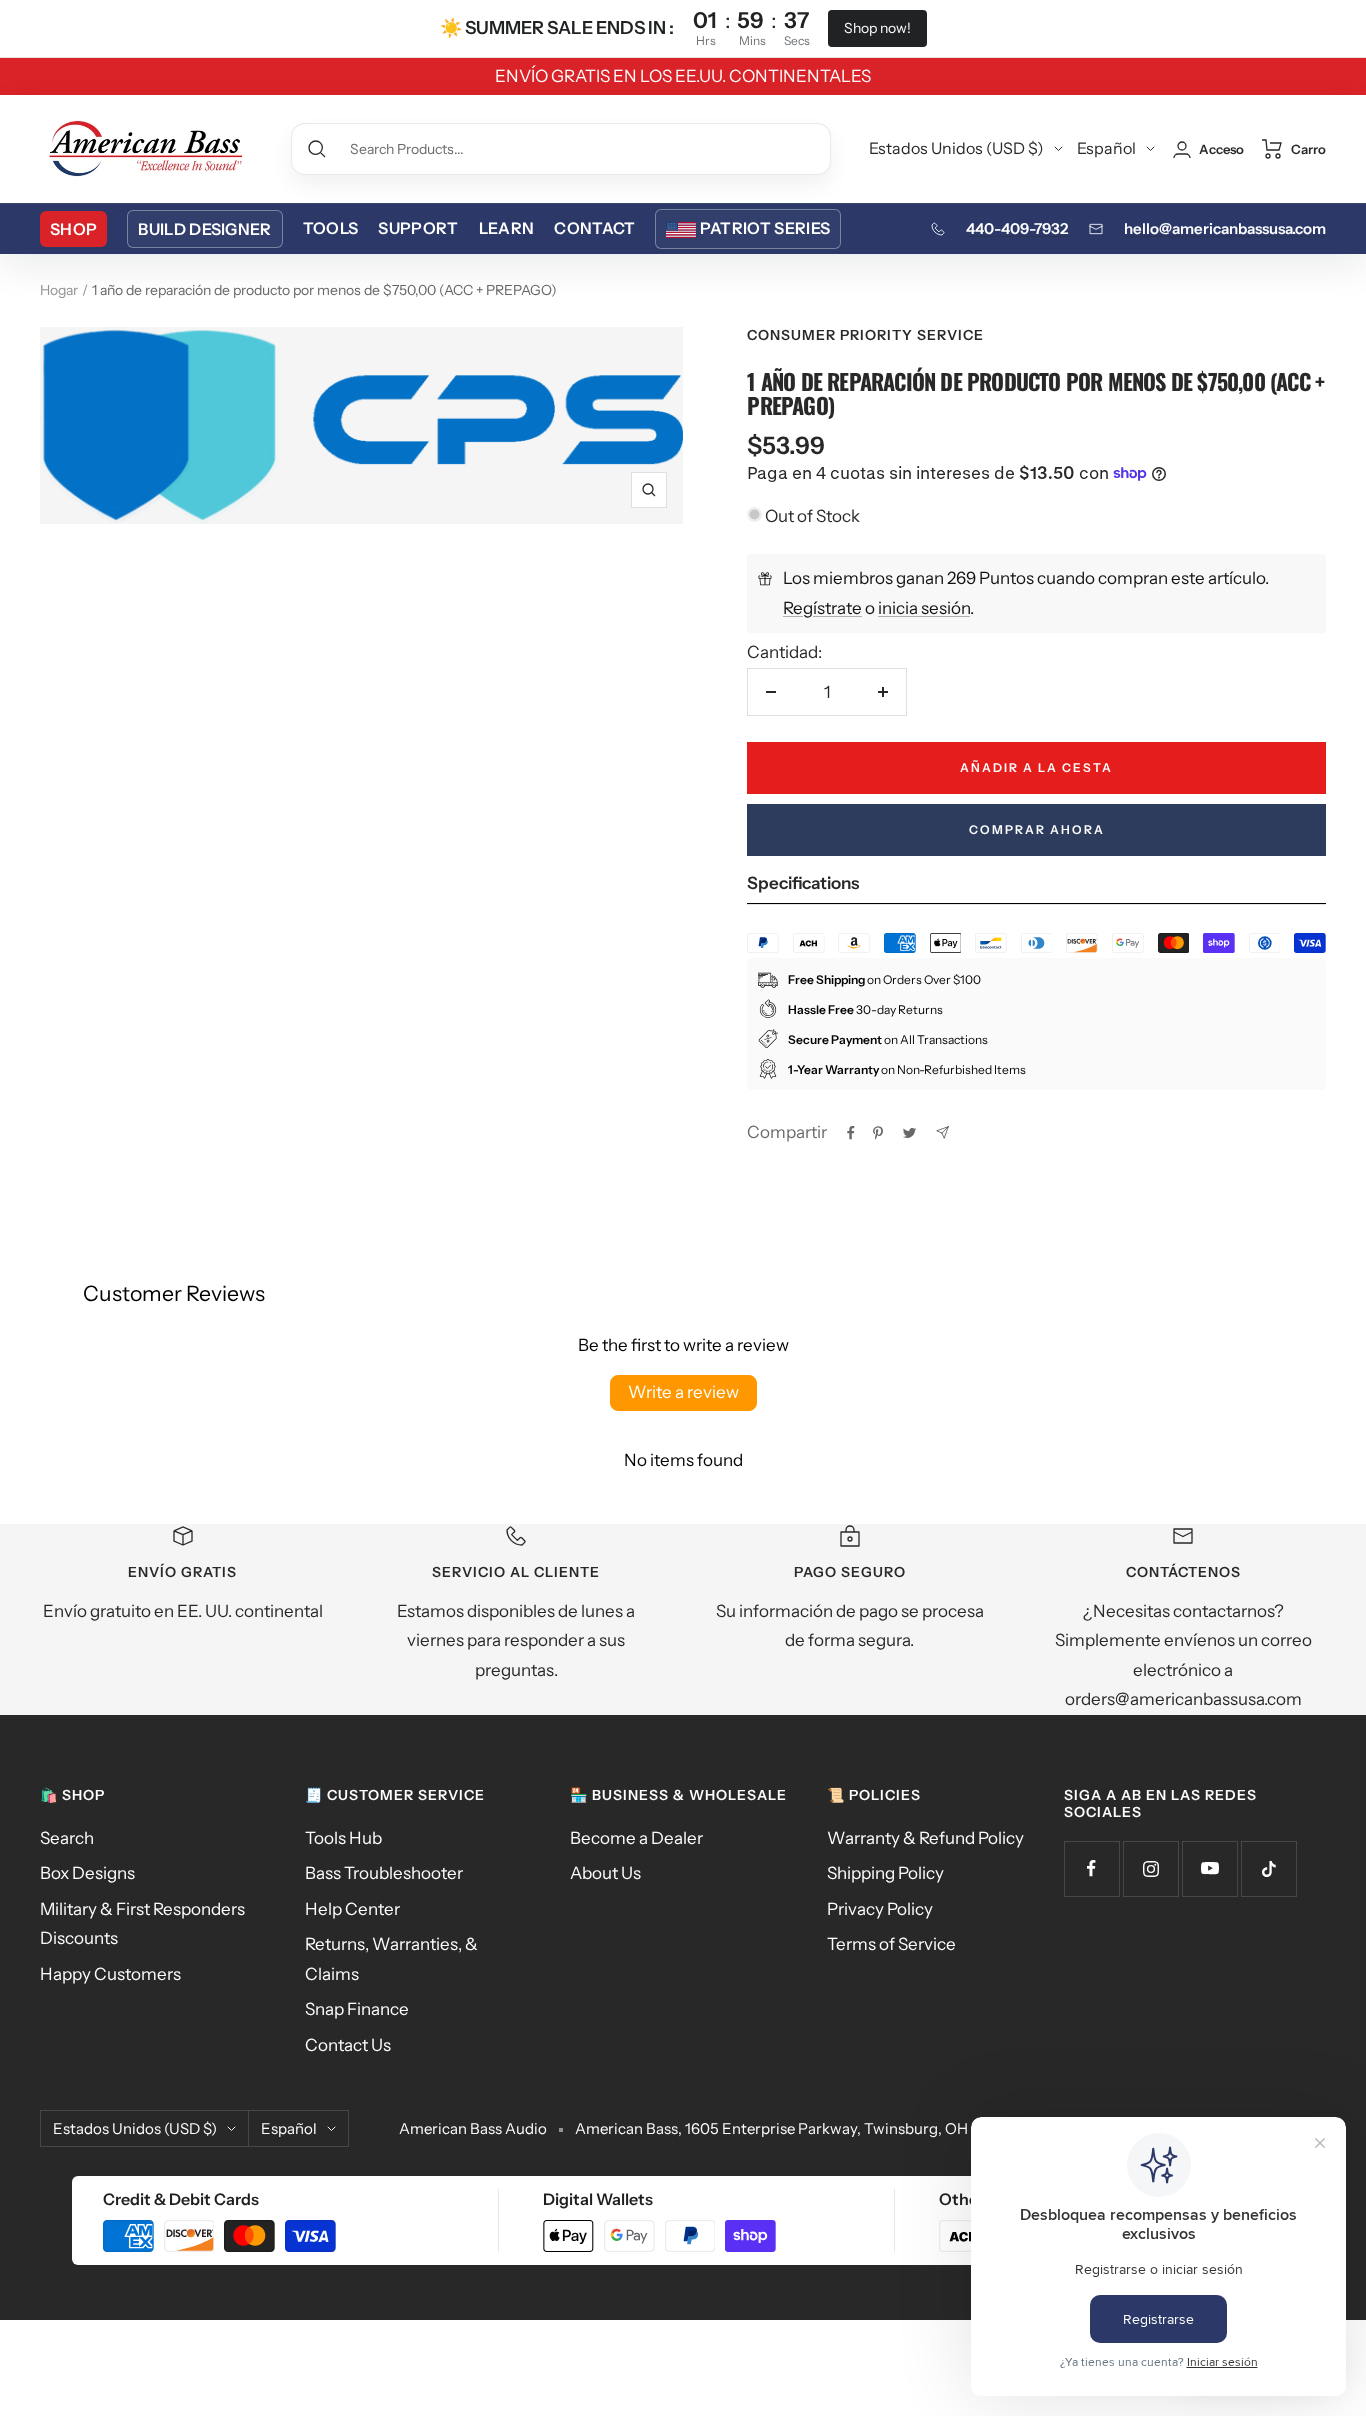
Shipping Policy (885, 1873)
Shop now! (877, 28)
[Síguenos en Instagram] (1150, 1868)
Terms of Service (891, 1944)
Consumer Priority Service (865, 335)
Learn (507, 228)
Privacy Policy (880, 1909)
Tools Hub (343, 1838)
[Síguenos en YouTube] (1209, 1868)
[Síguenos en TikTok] (1268, 1868)
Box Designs (87, 1873)
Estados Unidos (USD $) (956, 148)
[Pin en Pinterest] (878, 1133)
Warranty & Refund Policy (925, 1838)
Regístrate (822, 608)
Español (1106, 148)
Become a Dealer (636, 1838)
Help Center (352, 1909)
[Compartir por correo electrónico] (942, 1132)
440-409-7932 (1017, 228)
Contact (594, 228)
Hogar (59, 290)
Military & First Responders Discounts (142, 1923)
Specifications (803, 883)
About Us (605, 1873)
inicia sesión (924, 608)
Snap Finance (357, 2009)
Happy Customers (110, 1974)
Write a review (683, 1392)
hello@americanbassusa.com (1225, 228)
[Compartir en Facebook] (851, 1133)
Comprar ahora (1037, 829)
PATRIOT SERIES (765, 228)
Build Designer (204, 229)
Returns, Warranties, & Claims (391, 1958)
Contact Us (348, 2045)
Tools (331, 228)
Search (67, 1838)
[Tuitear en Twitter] (909, 1133)
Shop (73, 229)
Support (418, 228)
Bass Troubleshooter (384, 1873)
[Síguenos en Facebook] (1091, 1868)
